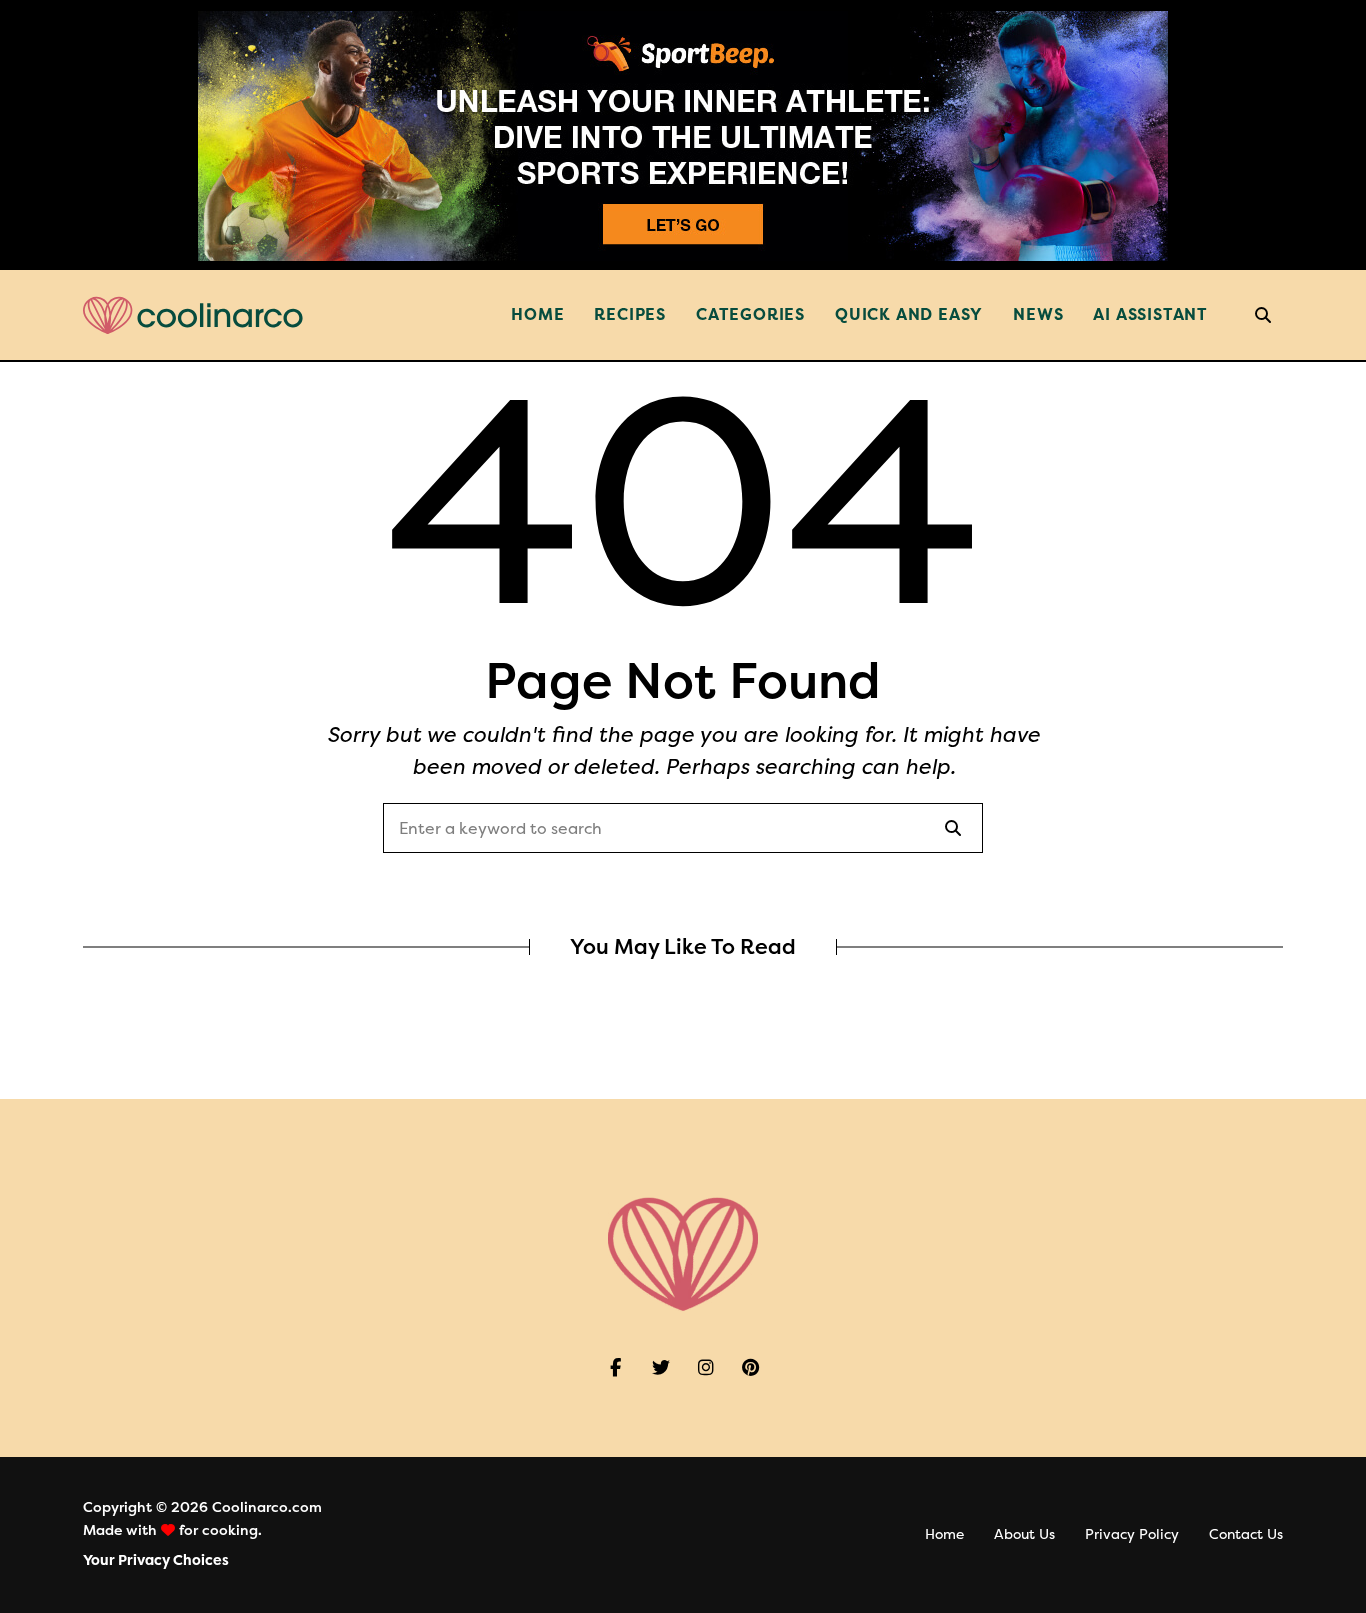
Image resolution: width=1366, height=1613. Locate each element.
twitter (660, 1368)
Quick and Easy (909, 314)
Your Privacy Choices (156, 1560)
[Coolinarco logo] (193, 315)
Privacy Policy (1132, 1534)
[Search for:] (683, 829)
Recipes (630, 314)
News (1038, 314)
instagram (705, 1368)
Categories (750, 314)
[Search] (953, 828)
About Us (1024, 1534)
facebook (615, 1368)
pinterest (750, 1368)
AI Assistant (1150, 314)
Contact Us (1246, 1534)
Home (537, 314)
